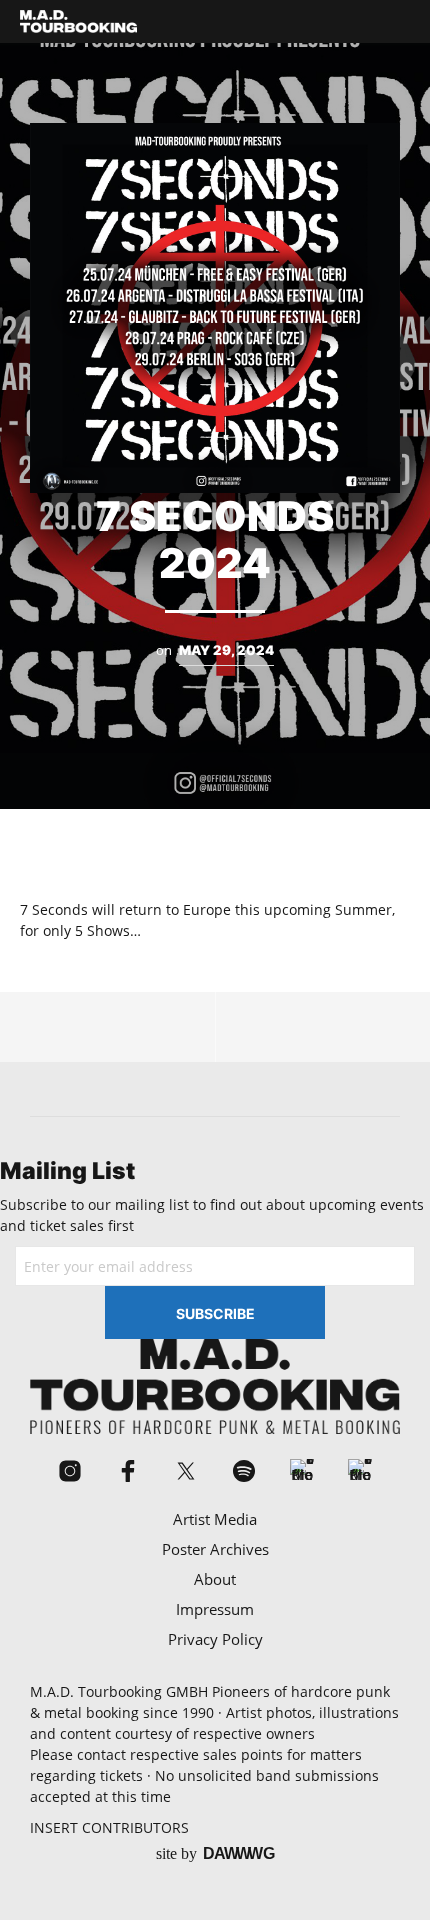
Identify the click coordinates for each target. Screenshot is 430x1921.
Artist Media (215, 1519)
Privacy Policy (215, 1639)
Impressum (215, 1609)
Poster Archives (215, 1549)
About (215, 1579)
